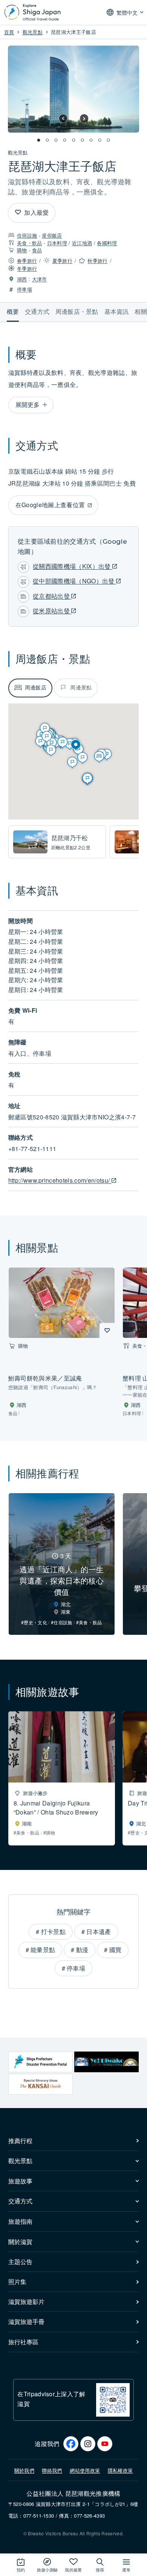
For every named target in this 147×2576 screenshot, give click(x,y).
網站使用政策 (85, 2470)
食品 (37, 250)
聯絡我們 (52, 2470)
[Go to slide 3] (56, 140)
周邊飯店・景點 (77, 311)
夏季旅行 (62, 261)
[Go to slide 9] (109, 140)
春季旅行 (27, 261)
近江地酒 (82, 243)
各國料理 (107, 243)
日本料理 (57, 243)
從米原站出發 (52, 611)
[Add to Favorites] (18, 213)
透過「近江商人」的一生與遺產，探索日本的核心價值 (62, 1580)
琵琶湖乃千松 (70, 838)
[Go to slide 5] (73, 140)
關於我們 (24, 2470)
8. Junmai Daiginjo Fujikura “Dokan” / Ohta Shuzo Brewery (56, 1808)
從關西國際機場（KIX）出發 (73, 566)
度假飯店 (52, 235)
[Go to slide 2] (47, 140)
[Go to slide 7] (91, 140)
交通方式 (37, 311)
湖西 (22, 279)
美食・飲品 (30, 243)
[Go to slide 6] (82, 140)
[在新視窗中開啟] (41, 2062)
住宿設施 (27, 235)
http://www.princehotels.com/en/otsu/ (60, 1180)
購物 (22, 250)
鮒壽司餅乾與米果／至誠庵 (45, 1378)
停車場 (24, 289)
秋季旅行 (97, 261)
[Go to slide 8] (100, 140)
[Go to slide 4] (65, 140)
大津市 (40, 279)
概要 (13, 311)
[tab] (31, 688)
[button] (63, 118)
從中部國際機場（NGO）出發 (74, 581)
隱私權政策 (120, 2470)
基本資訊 (117, 311)
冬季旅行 (27, 268)
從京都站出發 (52, 596)
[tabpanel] (74, 842)
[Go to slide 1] (39, 140)
